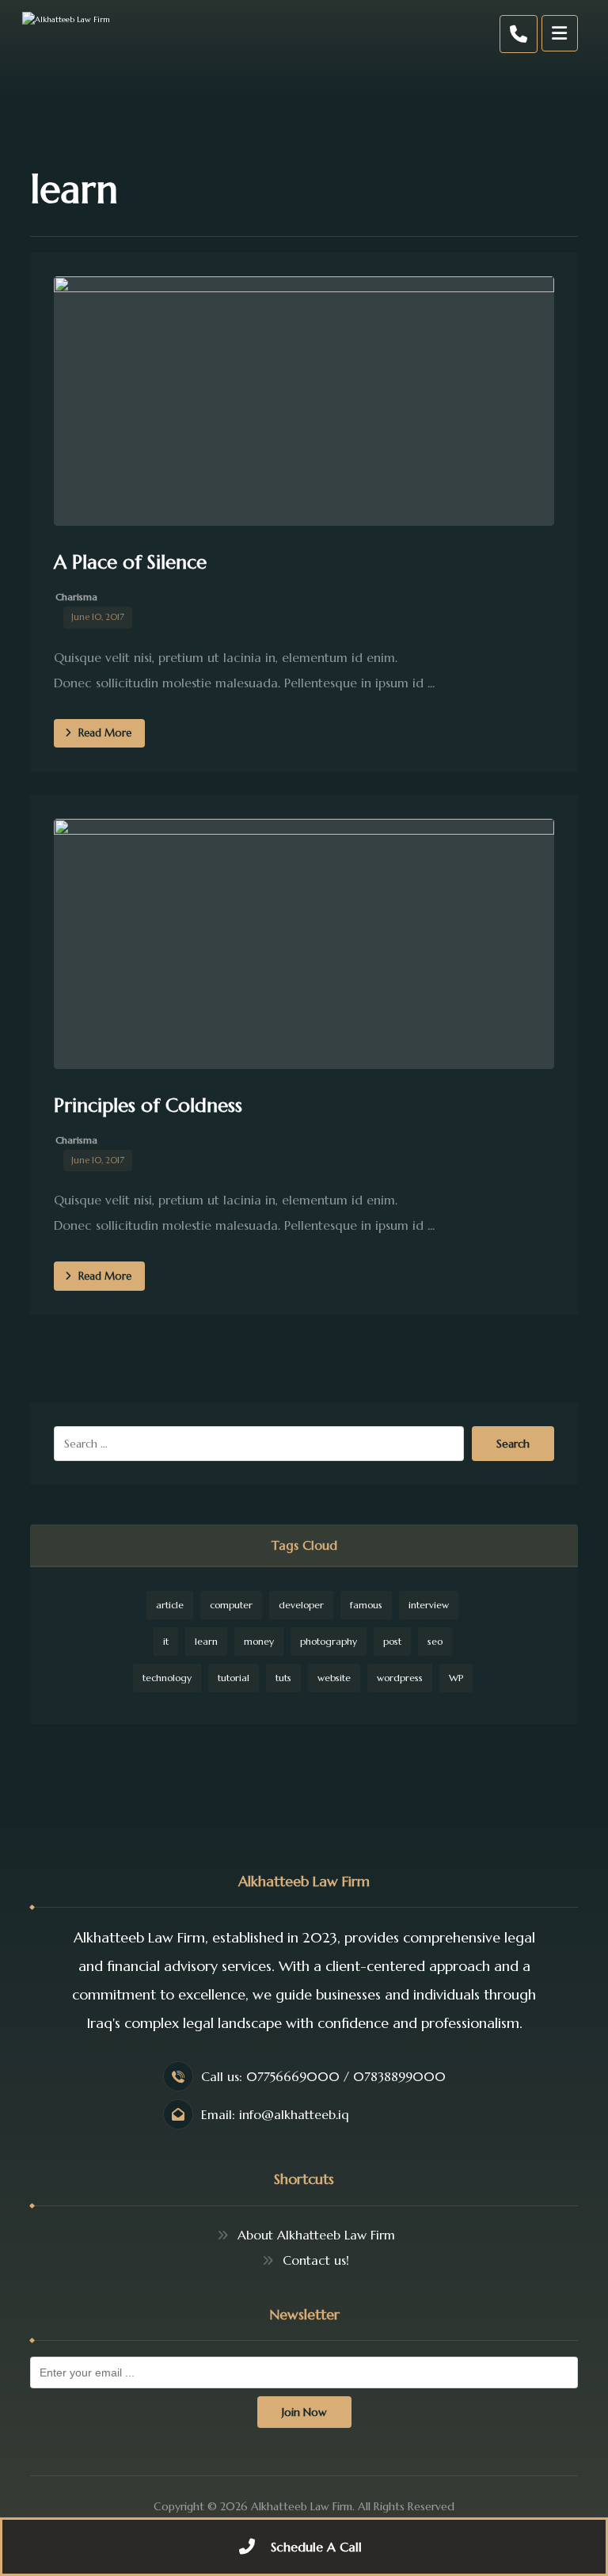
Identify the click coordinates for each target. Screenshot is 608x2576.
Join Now (304, 2412)
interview (429, 1605)
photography (329, 1641)
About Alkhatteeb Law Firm (316, 2235)
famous (366, 1605)
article (170, 1605)
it (166, 1641)
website (334, 1678)
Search (513, 1444)
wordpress (400, 1678)
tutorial (234, 1678)
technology (167, 1678)
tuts (283, 1678)
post (392, 1641)
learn (206, 1641)
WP (456, 1678)
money (259, 1641)
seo (435, 1641)
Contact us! (316, 2260)
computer (231, 1605)
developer (301, 1605)
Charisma (76, 597)
